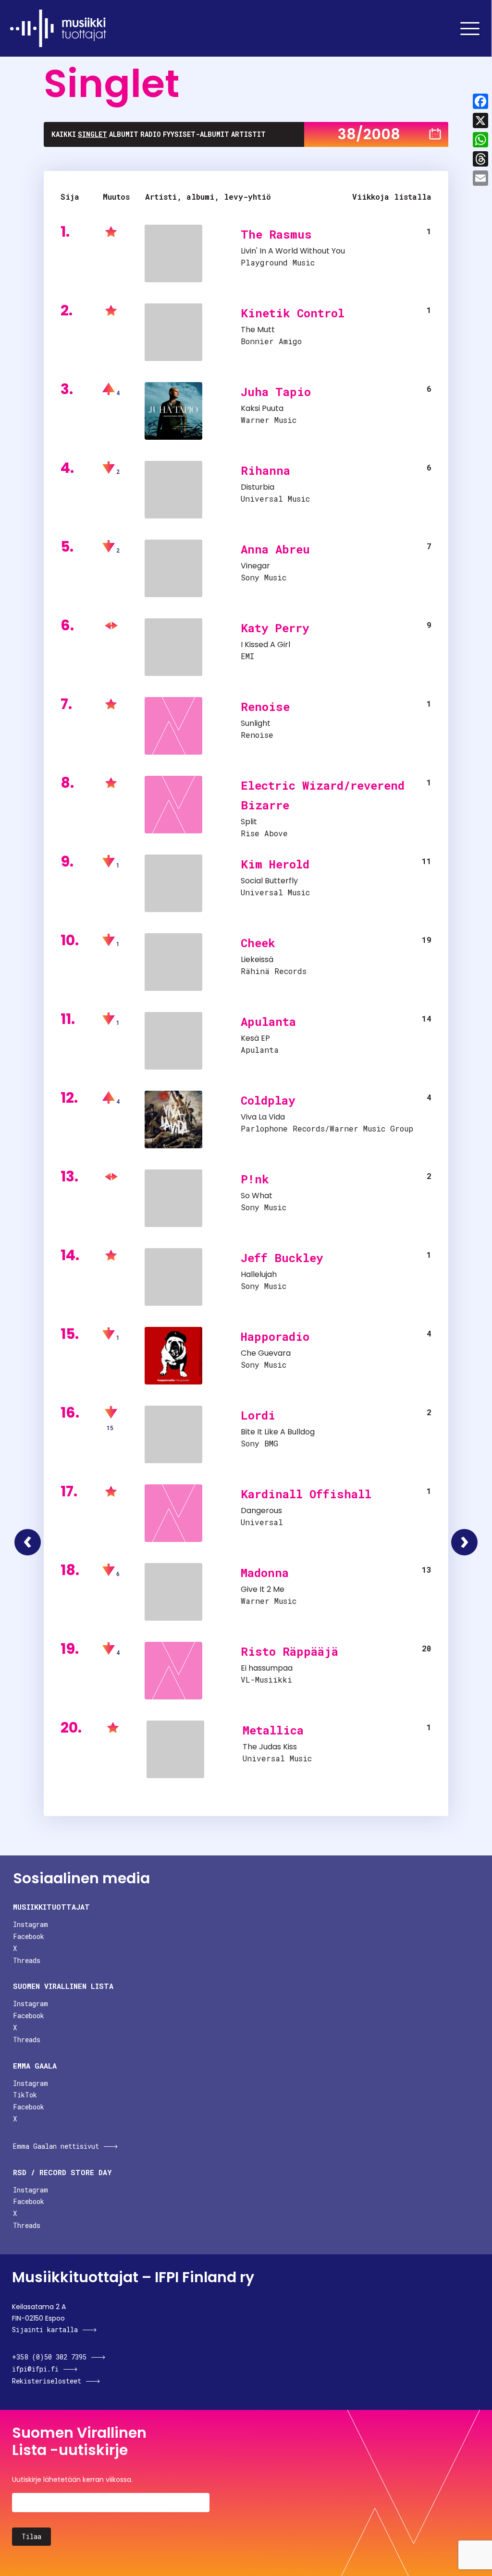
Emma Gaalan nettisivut (56, 2146)
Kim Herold (275, 864)
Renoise (265, 707)
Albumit (124, 134)
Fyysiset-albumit (196, 134)
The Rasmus (276, 234)
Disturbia (258, 487)
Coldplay (268, 1100)
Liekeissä (257, 959)
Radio (151, 134)
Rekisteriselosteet (47, 2381)
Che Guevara (266, 1353)
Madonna (265, 1573)
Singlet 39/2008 (464, 1542)
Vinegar (255, 566)
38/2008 (369, 134)
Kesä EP (255, 1038)
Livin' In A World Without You (293, 251)
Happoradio (275, 1336)
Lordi (258, 1415)
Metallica (273, 1730)
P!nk (255, 1179)
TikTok (25, 2095)
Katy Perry (275, 628)
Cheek (258, 943)
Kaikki (64, 134)
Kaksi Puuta (262, 408)
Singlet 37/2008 (28, 1542)
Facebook (29, 1936)
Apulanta (268, 1022)
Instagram (31, 1924)
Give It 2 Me (263, 1589)
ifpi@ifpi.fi (35, 2369)
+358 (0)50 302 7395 (49, 2357)
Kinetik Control (293, 313)
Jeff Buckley (282, 1258)
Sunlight (256, 723)
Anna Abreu (275, 549)
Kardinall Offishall (306, 1494)
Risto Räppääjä (289, 1651)
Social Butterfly (269, 881)
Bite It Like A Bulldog (278, 1432)
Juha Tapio (276, 392)
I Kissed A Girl (265, 644)
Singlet (92, 134)
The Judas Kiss (270, 1747)
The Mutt (258, 330)
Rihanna (265, 470)
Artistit (248, 134)
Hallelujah (259, 1274)
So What (257, 1196)
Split (249, 822)
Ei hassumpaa (267, 1668)
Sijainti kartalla (45, 2329)
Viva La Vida (263, 1117)
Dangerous (261, 1511)
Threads (27, 1960)
